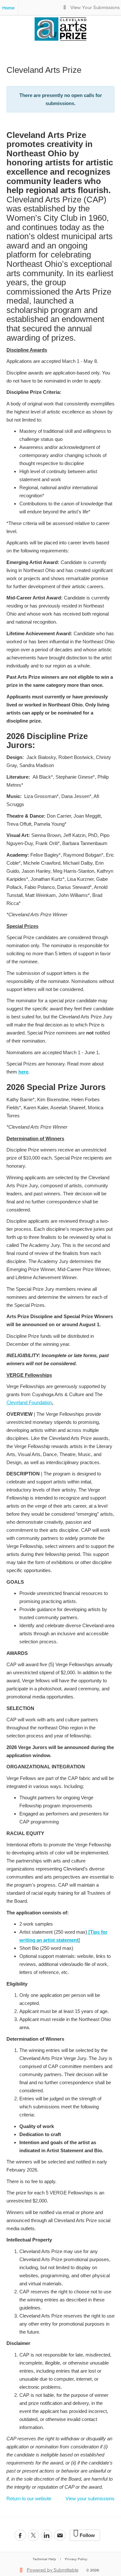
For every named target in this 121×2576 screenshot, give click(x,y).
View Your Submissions (95, 8)
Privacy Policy (76, 2559)
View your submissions (90, 2498)
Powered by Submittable (53, 2570)
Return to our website (29, 2498)
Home (8, 8)
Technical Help (44, 2559)
